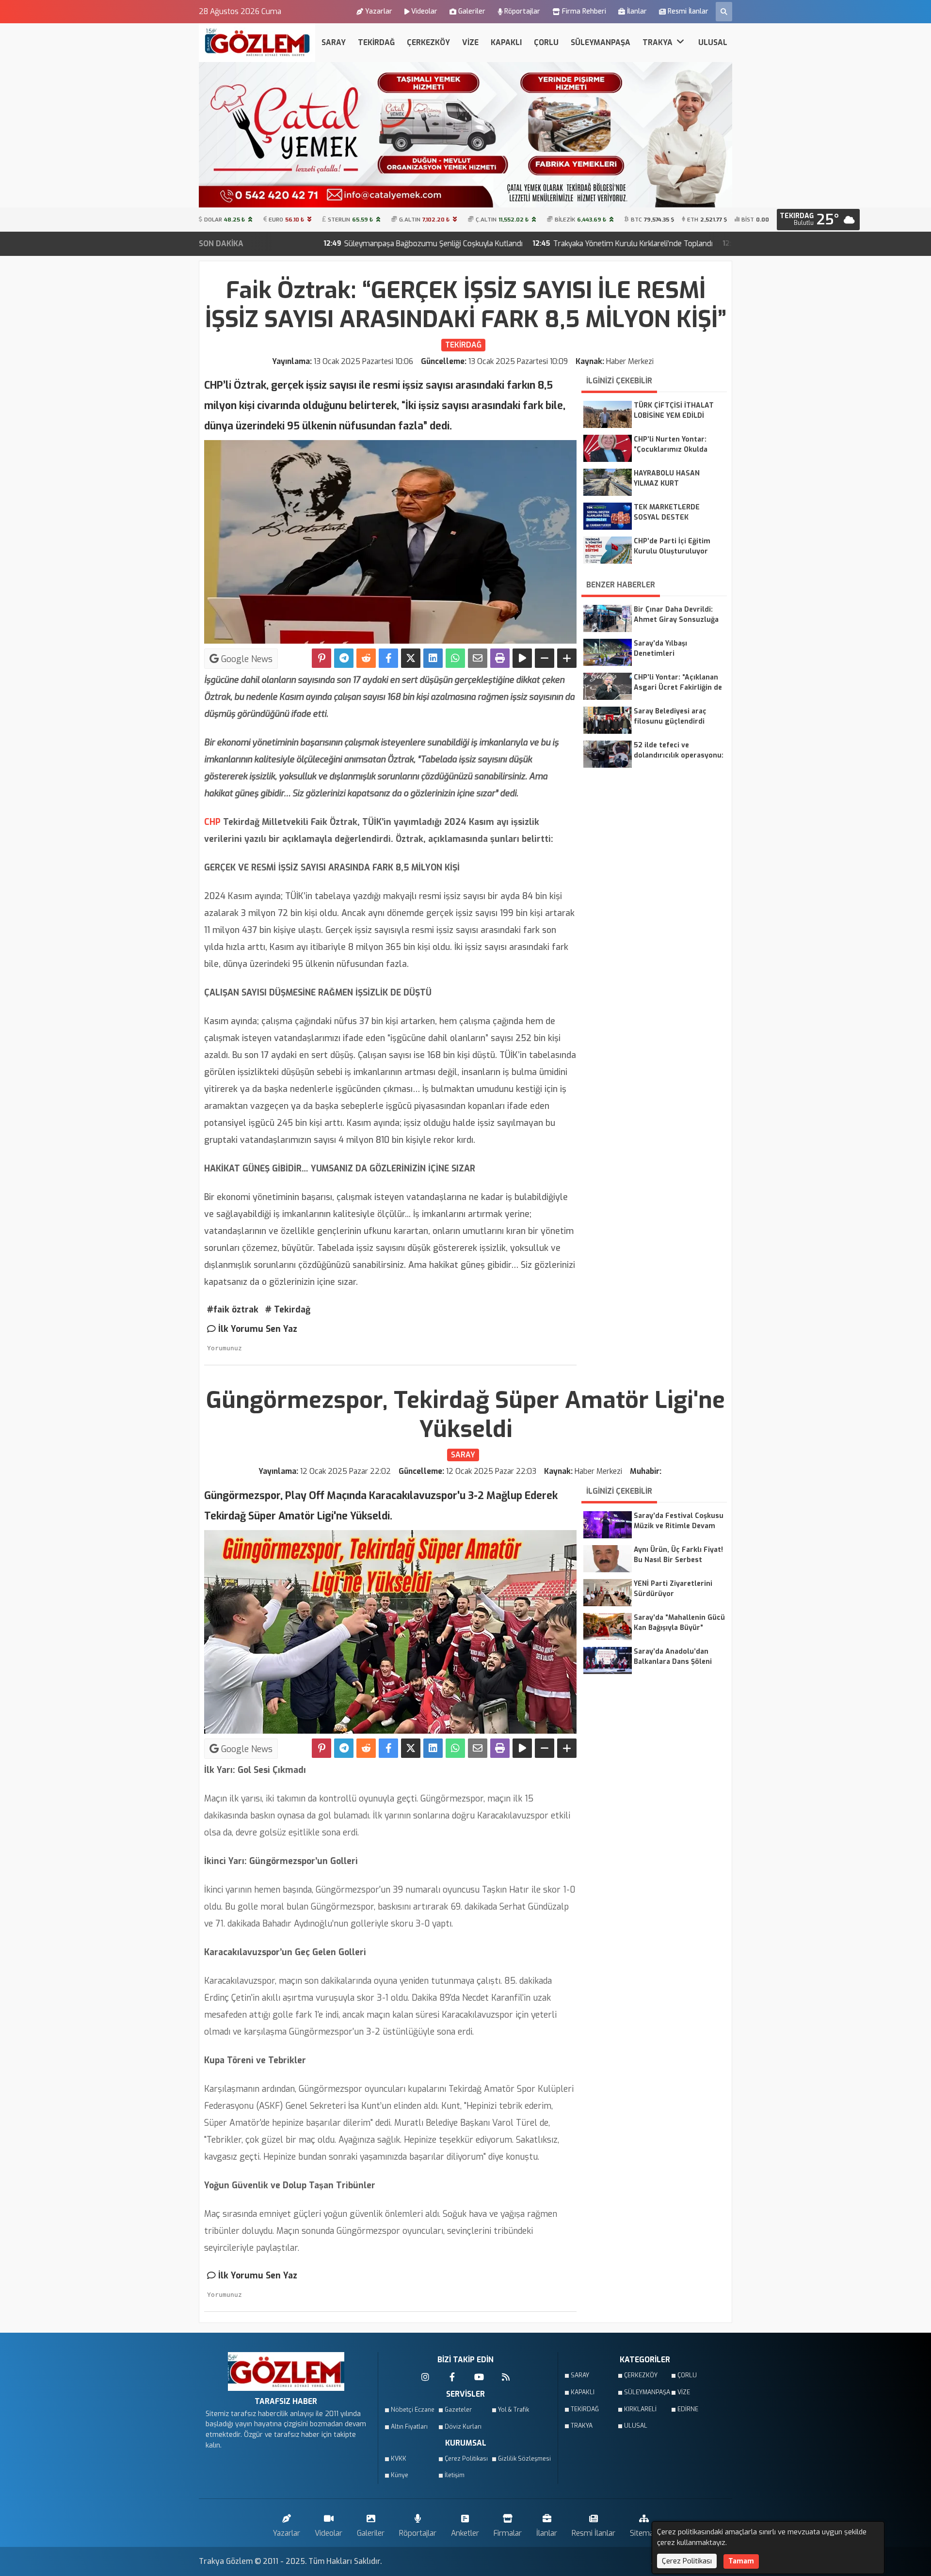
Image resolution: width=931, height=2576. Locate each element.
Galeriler (472, 11)
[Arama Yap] (724, 12)
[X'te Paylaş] (411, 658)
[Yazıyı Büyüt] (567, 658)
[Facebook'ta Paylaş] (388, 658)
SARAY (334, 42)
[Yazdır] (500, 658)
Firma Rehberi (584, 11)
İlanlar (637, 11)
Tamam (741, 2561)
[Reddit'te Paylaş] (366, 658)
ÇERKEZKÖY (428, 42)
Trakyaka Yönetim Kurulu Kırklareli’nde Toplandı (499, 244)
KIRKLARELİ (640, 2409)
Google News (246, 659)
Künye (400, 2475)
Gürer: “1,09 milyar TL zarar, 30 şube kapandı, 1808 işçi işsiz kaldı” (718, 244)
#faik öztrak (233, 1310)
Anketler (465, 2533)
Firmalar (508, 2533)
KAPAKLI (506, 42)
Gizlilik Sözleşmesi (522, 2459)
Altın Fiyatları (409, 2427)
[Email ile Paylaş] (478, 658)
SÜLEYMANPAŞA (601, 42)
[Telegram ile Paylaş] (344, 658)
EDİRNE (688, 2409)
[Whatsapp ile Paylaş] (455, 658)
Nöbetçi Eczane (413, 2410)
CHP (212, 822)
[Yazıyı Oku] (522, 658)
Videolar (424, 11)
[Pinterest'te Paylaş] (321, 658)
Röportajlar (522, 11)
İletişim (455, 2475)
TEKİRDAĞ (376, 42)
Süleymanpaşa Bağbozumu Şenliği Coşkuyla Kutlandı (300, 244)
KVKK (399, 2459)
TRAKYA (658, 42)
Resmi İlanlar (688, 11)
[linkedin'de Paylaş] (433, 658)
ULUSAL (713, 42)
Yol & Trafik (514, 2410)
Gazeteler (458, 2410)
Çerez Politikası (466, 2459)
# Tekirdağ (288, 1310)
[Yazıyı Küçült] (545, 658)
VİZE (470, 42)
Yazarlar (379, 11)
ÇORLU (546, 42)
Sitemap (644, 2533)
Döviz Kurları (463, 2427)
